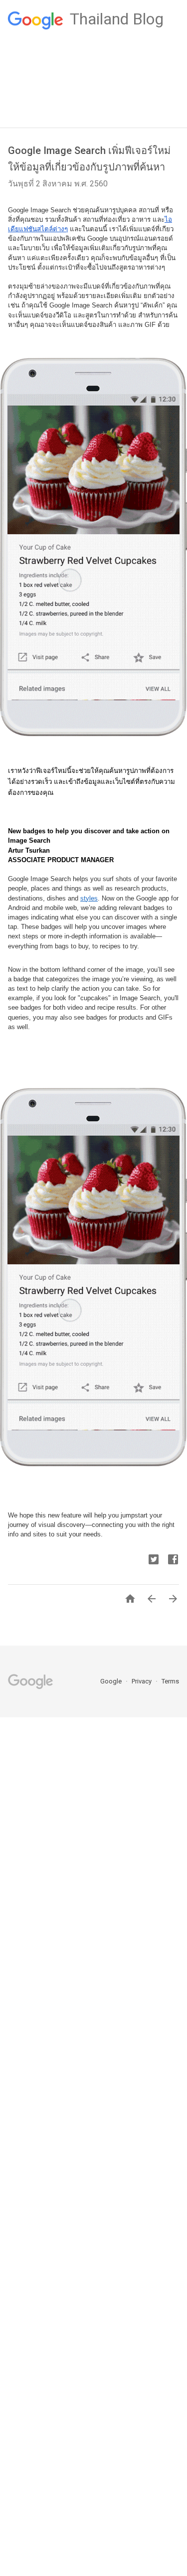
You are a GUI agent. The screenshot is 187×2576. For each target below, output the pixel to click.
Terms (170, 1681)
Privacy (142, 1681)
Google (112, 1681)
